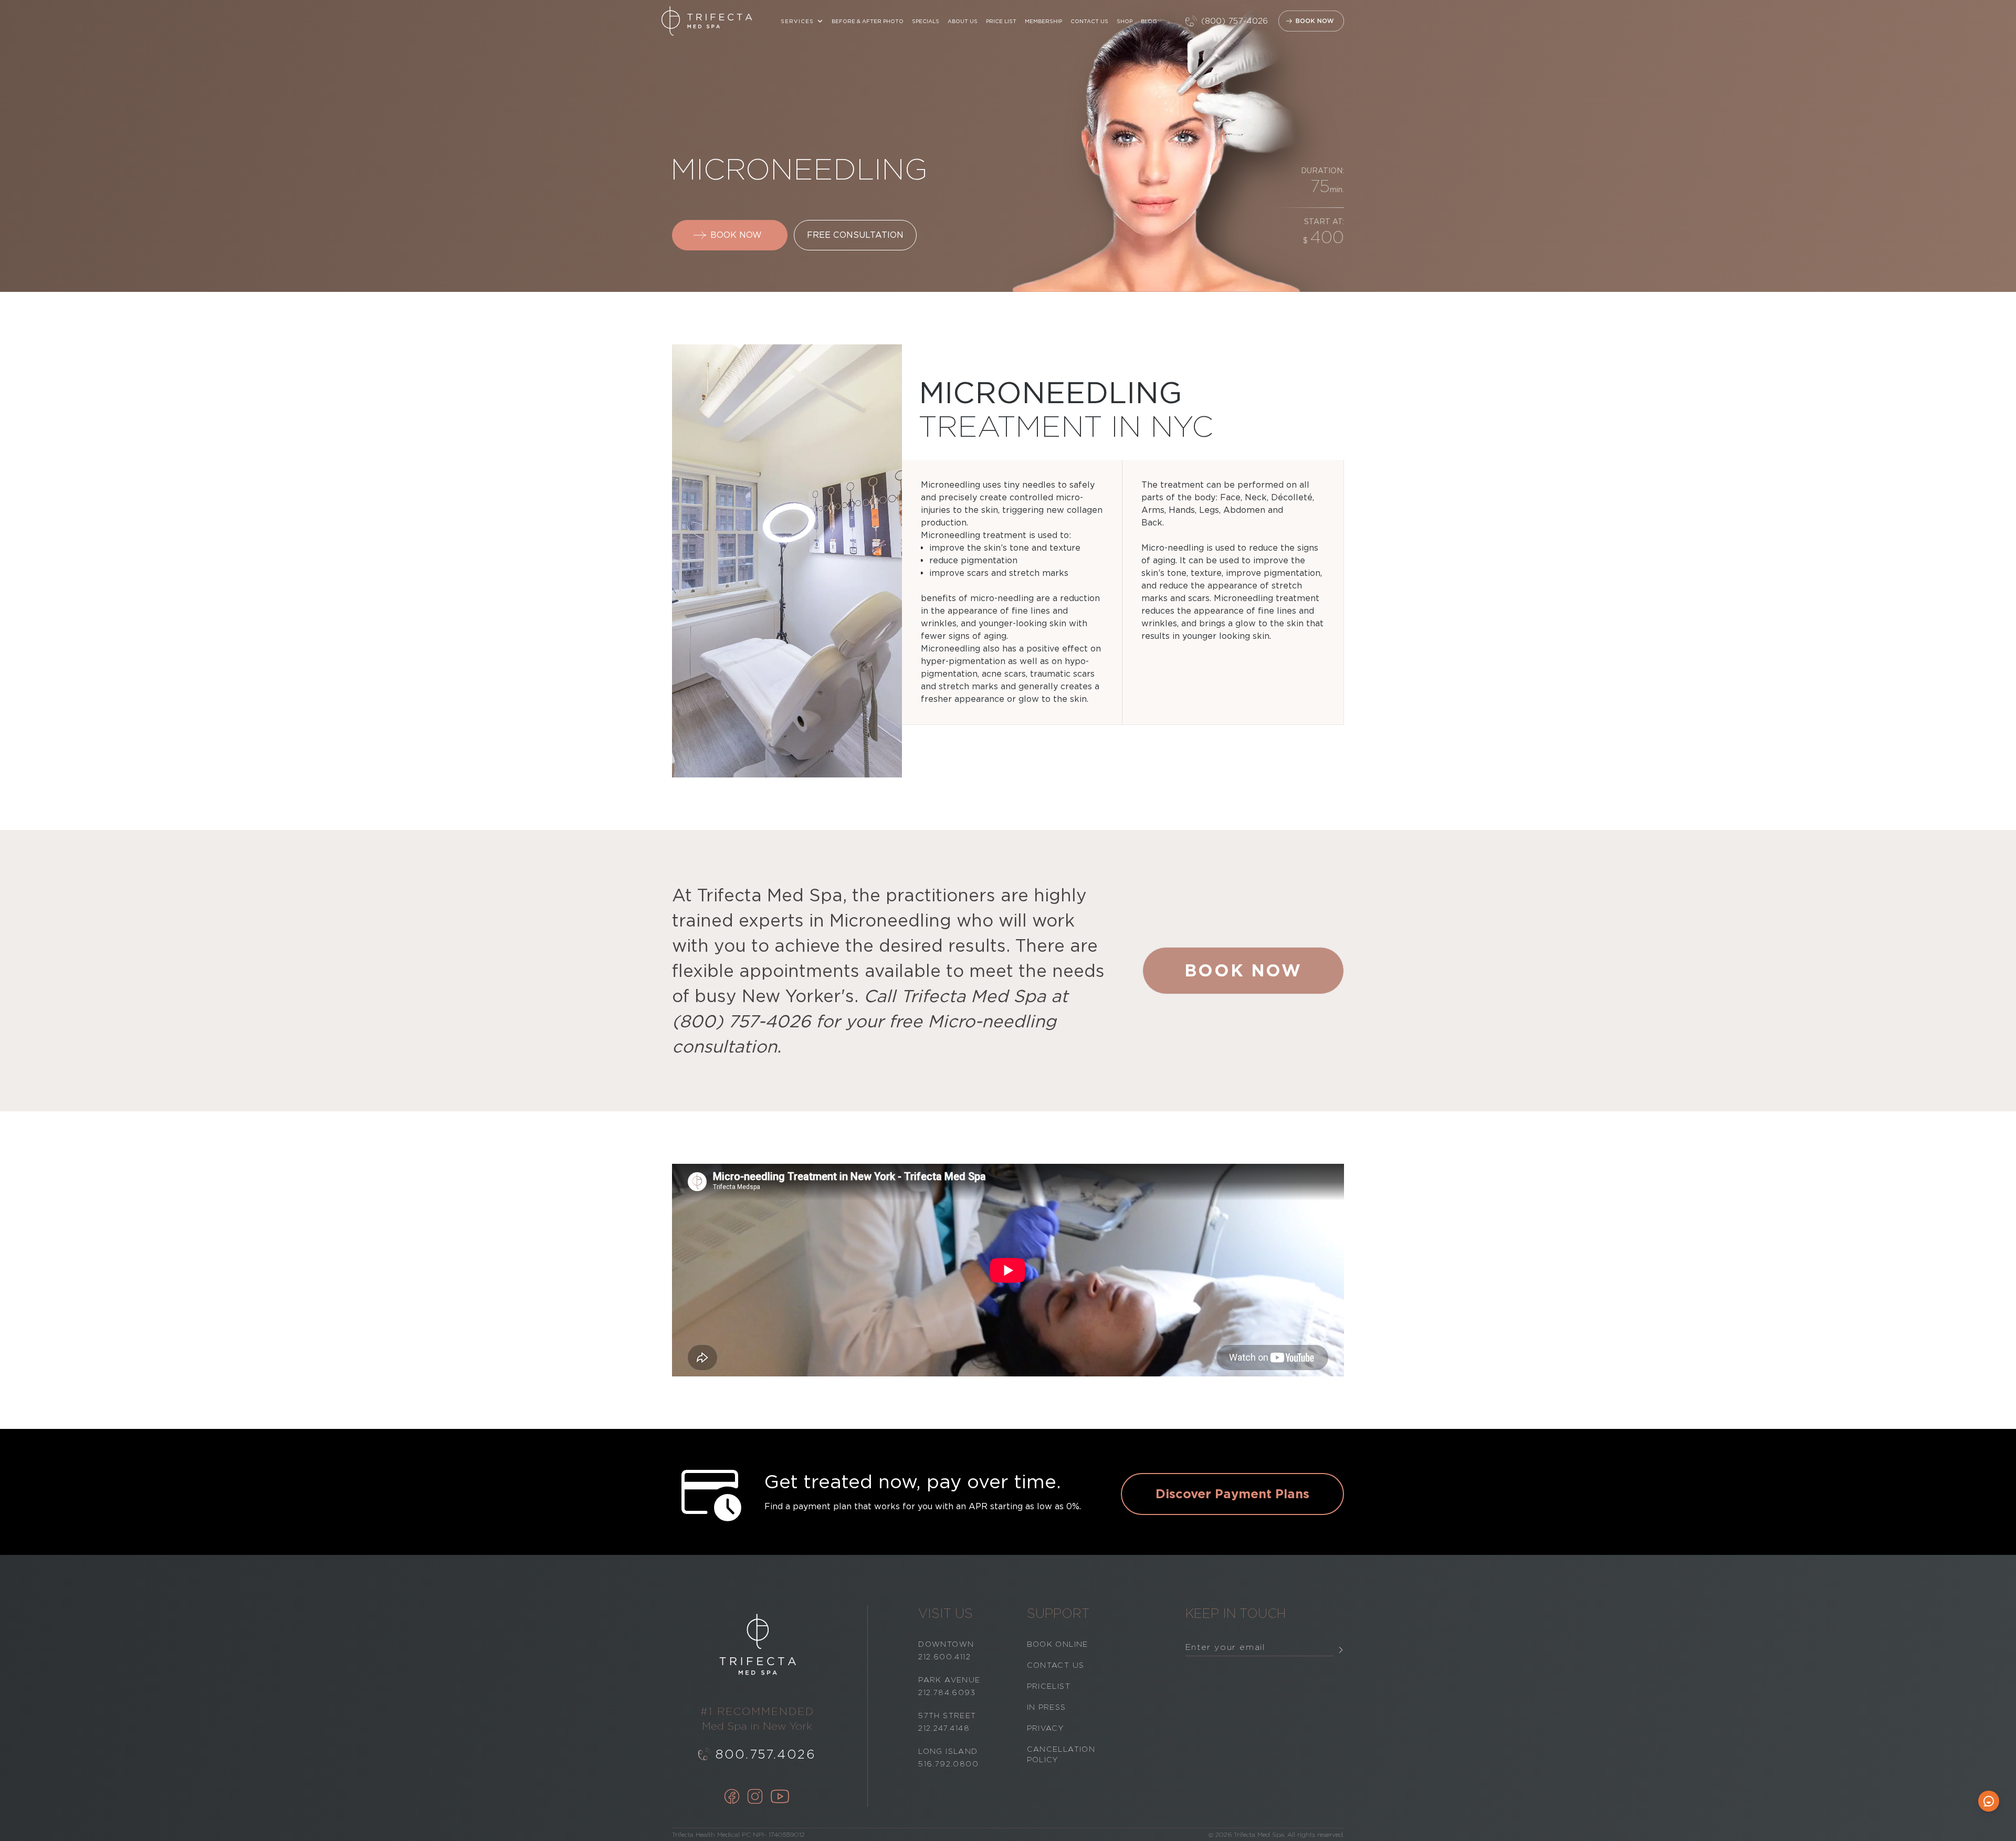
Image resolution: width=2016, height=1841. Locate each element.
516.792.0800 (948, 1764)
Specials (926, 21)
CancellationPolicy (1061, 1754)
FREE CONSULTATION (855, 235)
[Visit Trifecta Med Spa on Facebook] (732, 1797)
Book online (1058, 1644)
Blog (1149, 21)
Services (797, 21)
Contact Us (1089, 21)
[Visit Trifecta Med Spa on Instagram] (755, 1797)
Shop (1125, 21)
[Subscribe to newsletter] (1341, 1650)
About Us (963, 21)
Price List (1001, 21)
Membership (1043, 21)
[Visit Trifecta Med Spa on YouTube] (780, 1797)
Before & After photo (868, 21)
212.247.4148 (944, 1728)
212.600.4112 (944, 1657)
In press (1047, 1707)
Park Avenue (949, 1680)
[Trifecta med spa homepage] (707, 21)
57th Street (947, 1716)
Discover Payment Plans (1232, 1494)
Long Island (948, 1751)
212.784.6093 (947, 1692)
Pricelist (1049, 1686)
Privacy (1046, 1728)
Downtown (946, 1644)
